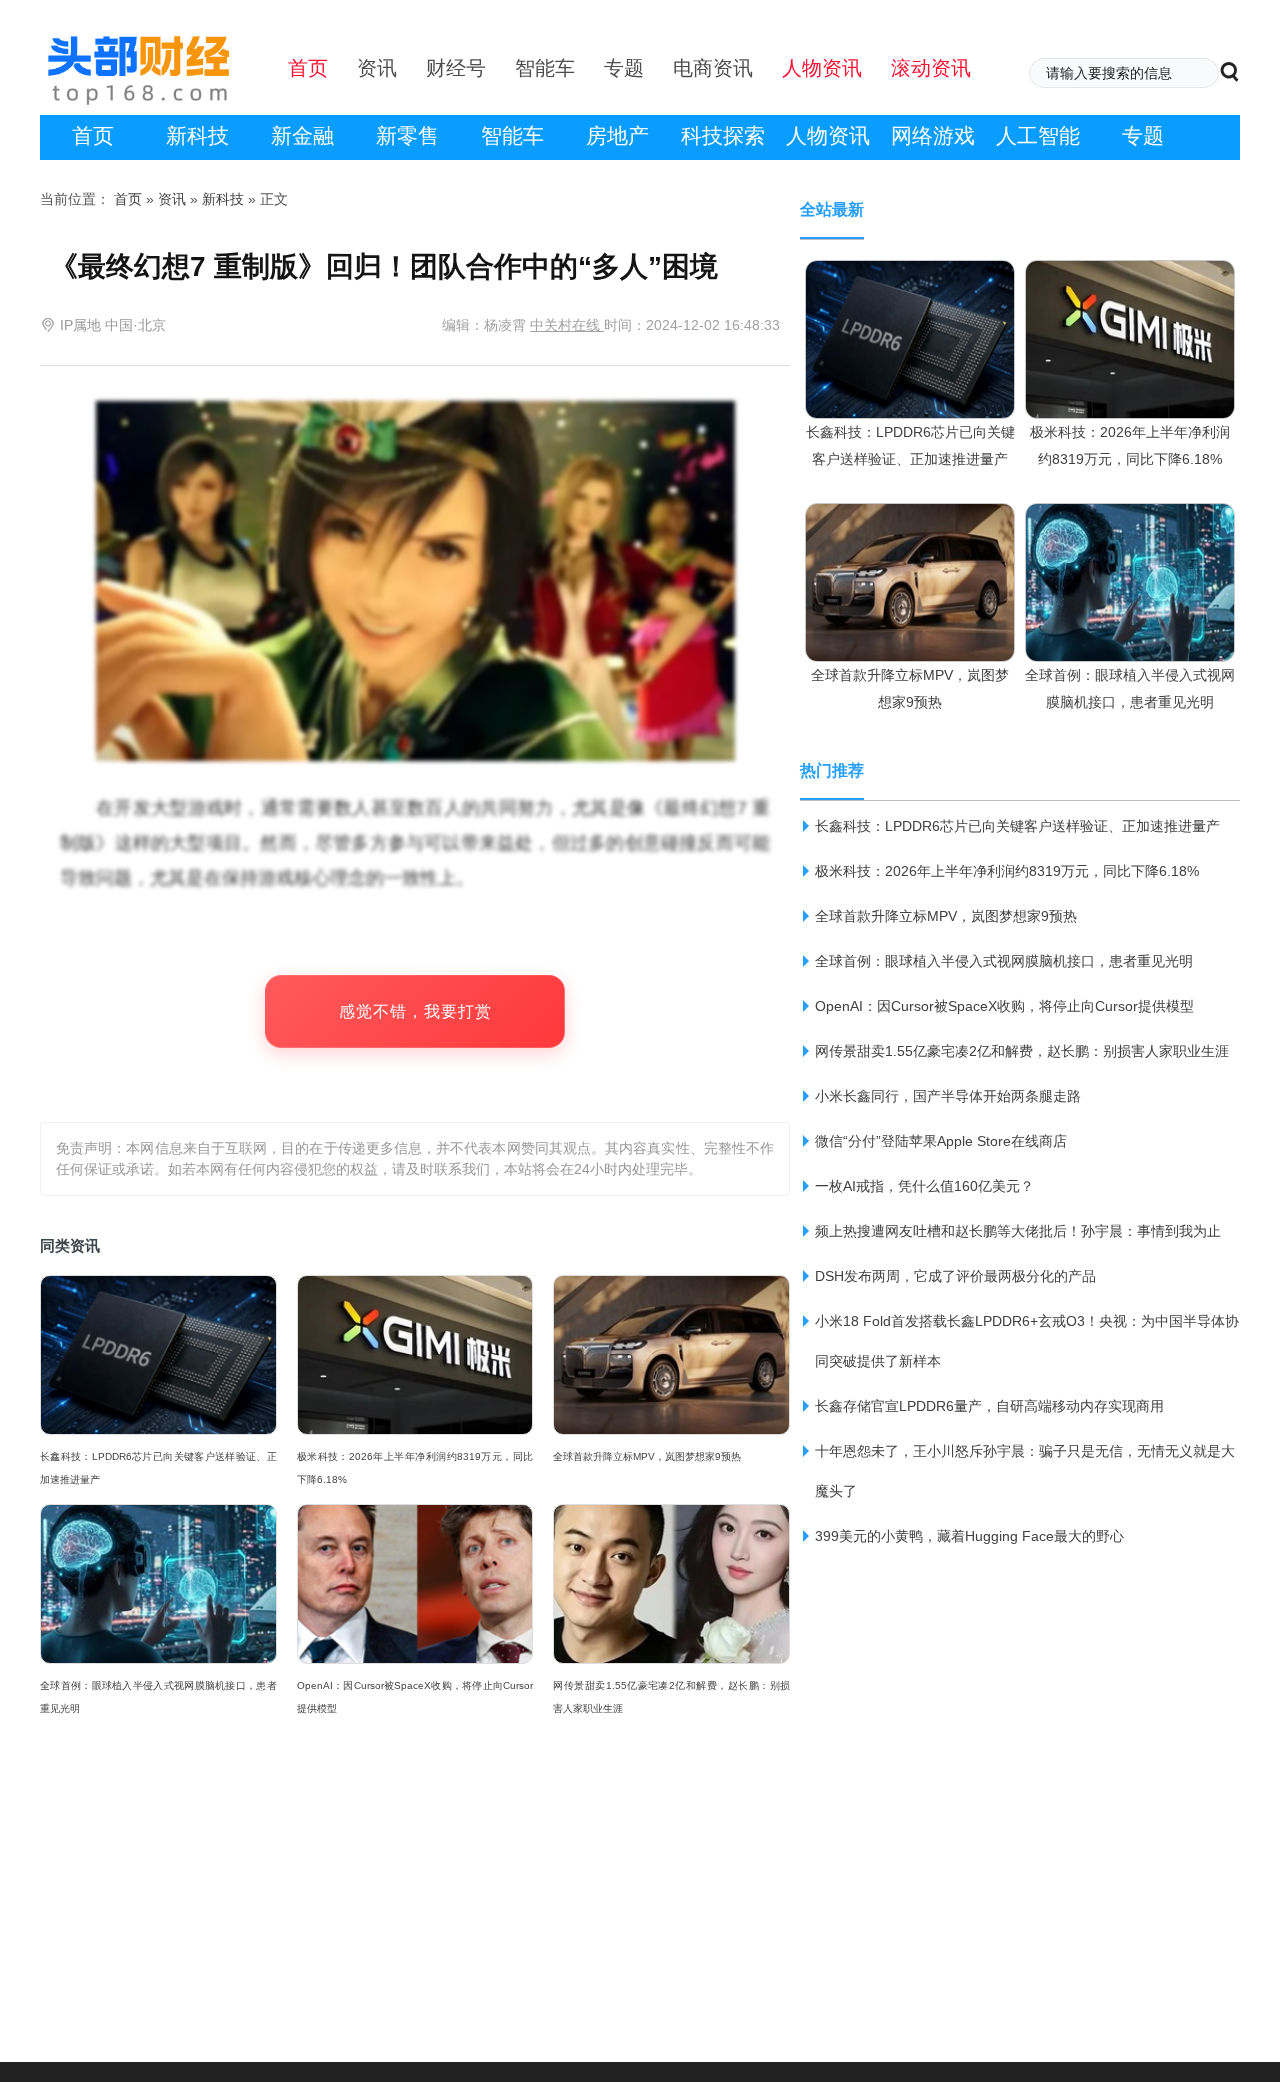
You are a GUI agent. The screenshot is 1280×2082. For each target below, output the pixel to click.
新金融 (302, 135)
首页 (93, 135)
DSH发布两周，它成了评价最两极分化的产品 (955, 1276)
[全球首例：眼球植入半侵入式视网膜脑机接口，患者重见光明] (1130, 522)
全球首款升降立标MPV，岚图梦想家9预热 (647, 1456)
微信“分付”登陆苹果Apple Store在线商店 (941, 1141)
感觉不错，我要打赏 (415, 1011)
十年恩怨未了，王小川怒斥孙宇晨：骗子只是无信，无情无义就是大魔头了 (1025, 1471)
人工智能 (1038, 135)
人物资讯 (828, 135)
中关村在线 (567, 325)
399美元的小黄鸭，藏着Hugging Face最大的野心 (969, 1536)
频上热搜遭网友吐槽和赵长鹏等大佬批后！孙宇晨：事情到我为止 (1018, 1231)
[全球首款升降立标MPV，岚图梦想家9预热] (910, 522)
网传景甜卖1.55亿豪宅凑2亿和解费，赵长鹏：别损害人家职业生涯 (671, 1697)
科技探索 (723, 135)
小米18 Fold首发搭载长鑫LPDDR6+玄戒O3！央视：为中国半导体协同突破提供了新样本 (1027, 1341)
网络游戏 (933, 135)
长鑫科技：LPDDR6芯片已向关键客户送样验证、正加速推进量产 (158, 1468)
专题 (1143, 135)
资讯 (172, 199)
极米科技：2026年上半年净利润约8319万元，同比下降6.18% (415, 1468)
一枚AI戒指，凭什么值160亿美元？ (924, 1186)
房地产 (617, 135)
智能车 (512, 135)
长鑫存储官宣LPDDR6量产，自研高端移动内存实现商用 (989, 1406)
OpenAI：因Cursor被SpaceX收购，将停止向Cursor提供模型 (415, 1697)
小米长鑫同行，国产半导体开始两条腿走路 (948, 1096)
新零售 (407, 135)
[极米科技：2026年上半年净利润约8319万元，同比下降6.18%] (1130, 279)
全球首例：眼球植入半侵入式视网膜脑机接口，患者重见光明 (158, 1697)
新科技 (197, 135)
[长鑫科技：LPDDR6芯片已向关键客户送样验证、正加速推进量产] (910, 279)
